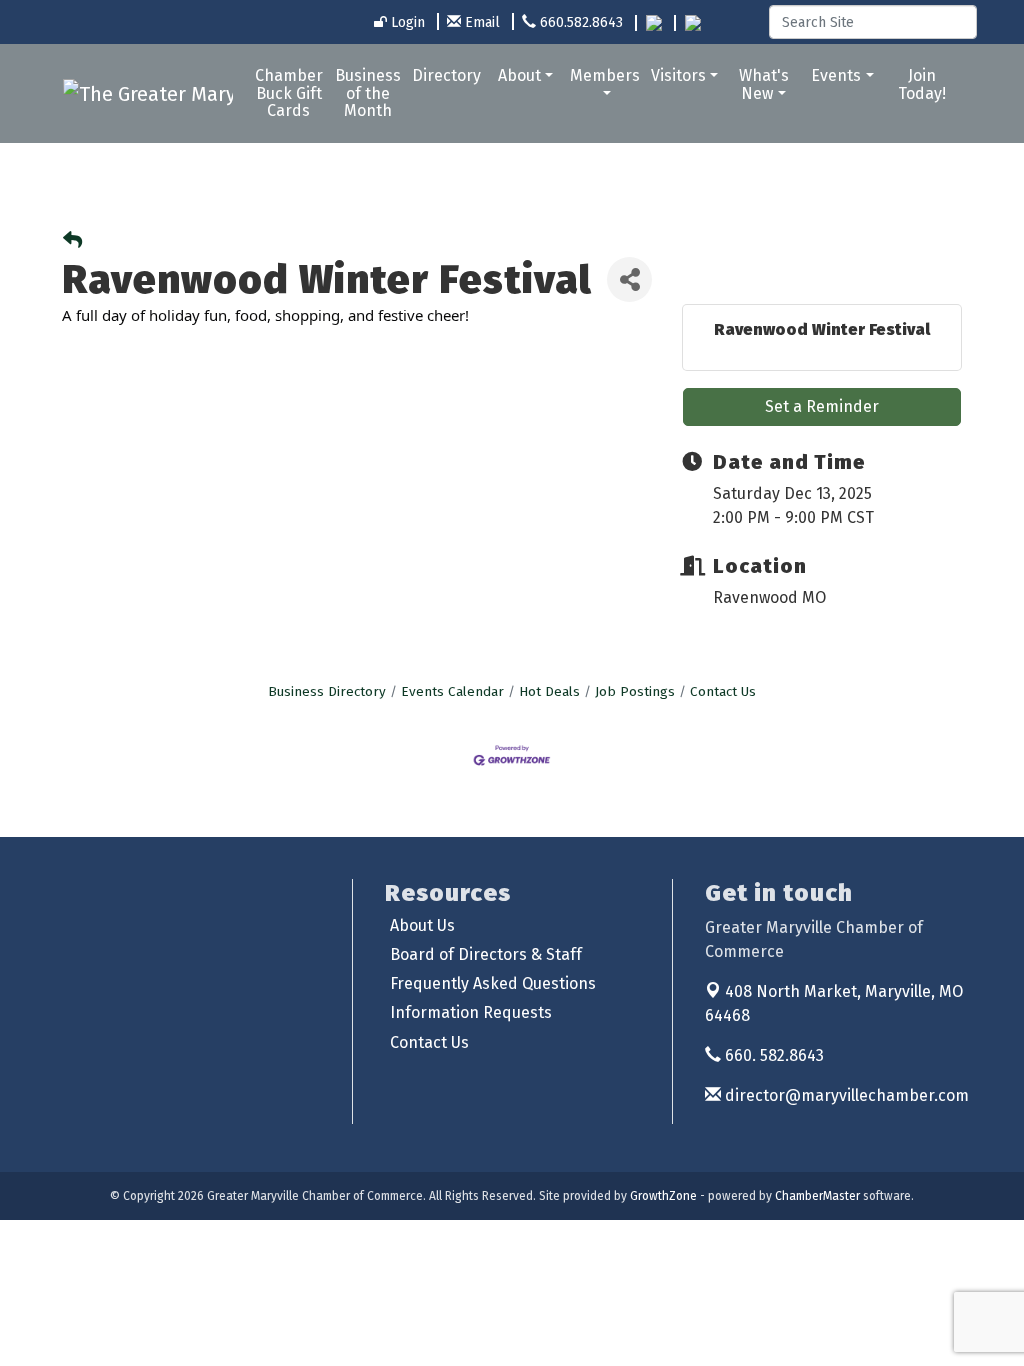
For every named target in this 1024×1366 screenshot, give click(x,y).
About (519, 75)
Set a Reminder (822, 406)
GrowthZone (663, 1196)
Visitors (678, 75)
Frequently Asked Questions (493, 983)
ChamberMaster (817, 1196)
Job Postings (635, 691)
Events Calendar (452, 691)
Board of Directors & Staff (486, 954)
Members (605, 75)
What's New (764, 84)
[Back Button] (72, 241)
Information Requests (471, 1012)
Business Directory (327, 691)
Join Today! (922, 84)
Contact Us (723, 691)
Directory (446, 75)
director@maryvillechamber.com (845, 1095)
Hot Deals (549, 691)
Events (836, 75)
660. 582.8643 (772, 1055)
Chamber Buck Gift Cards (289, 93)
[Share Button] (629, 279)
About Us (422, 925)
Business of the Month (368, 93)
